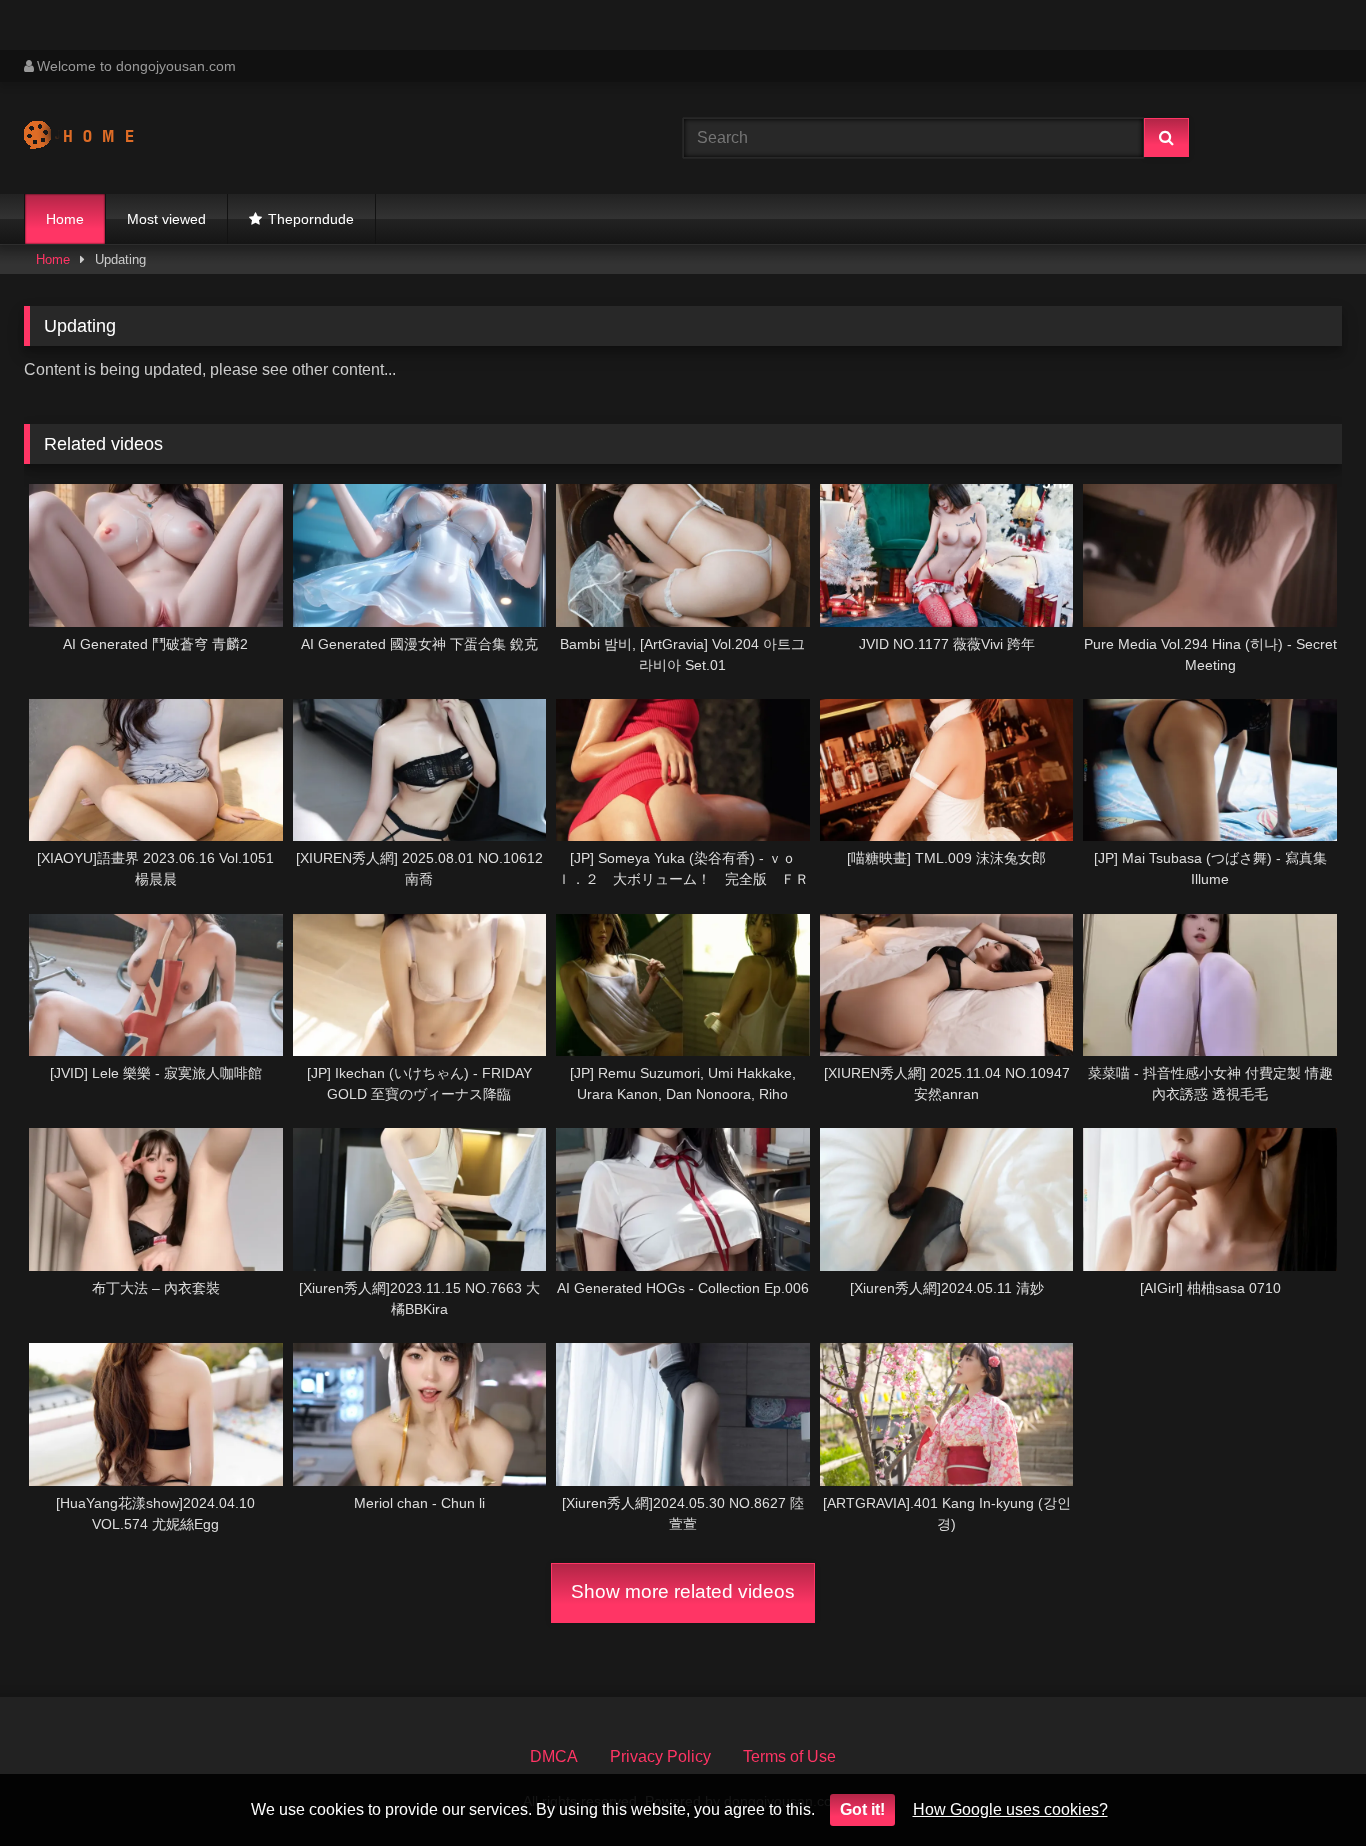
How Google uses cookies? (1010, 1809)
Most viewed (166, 219)
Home (65, 219)
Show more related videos (683, 1591)
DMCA (554, 1756)
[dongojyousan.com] (98, 138)
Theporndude (311, 219)
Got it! (862, 1809)
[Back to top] (1304, 1786)
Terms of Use (789, 1756)
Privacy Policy (660, 1756)
